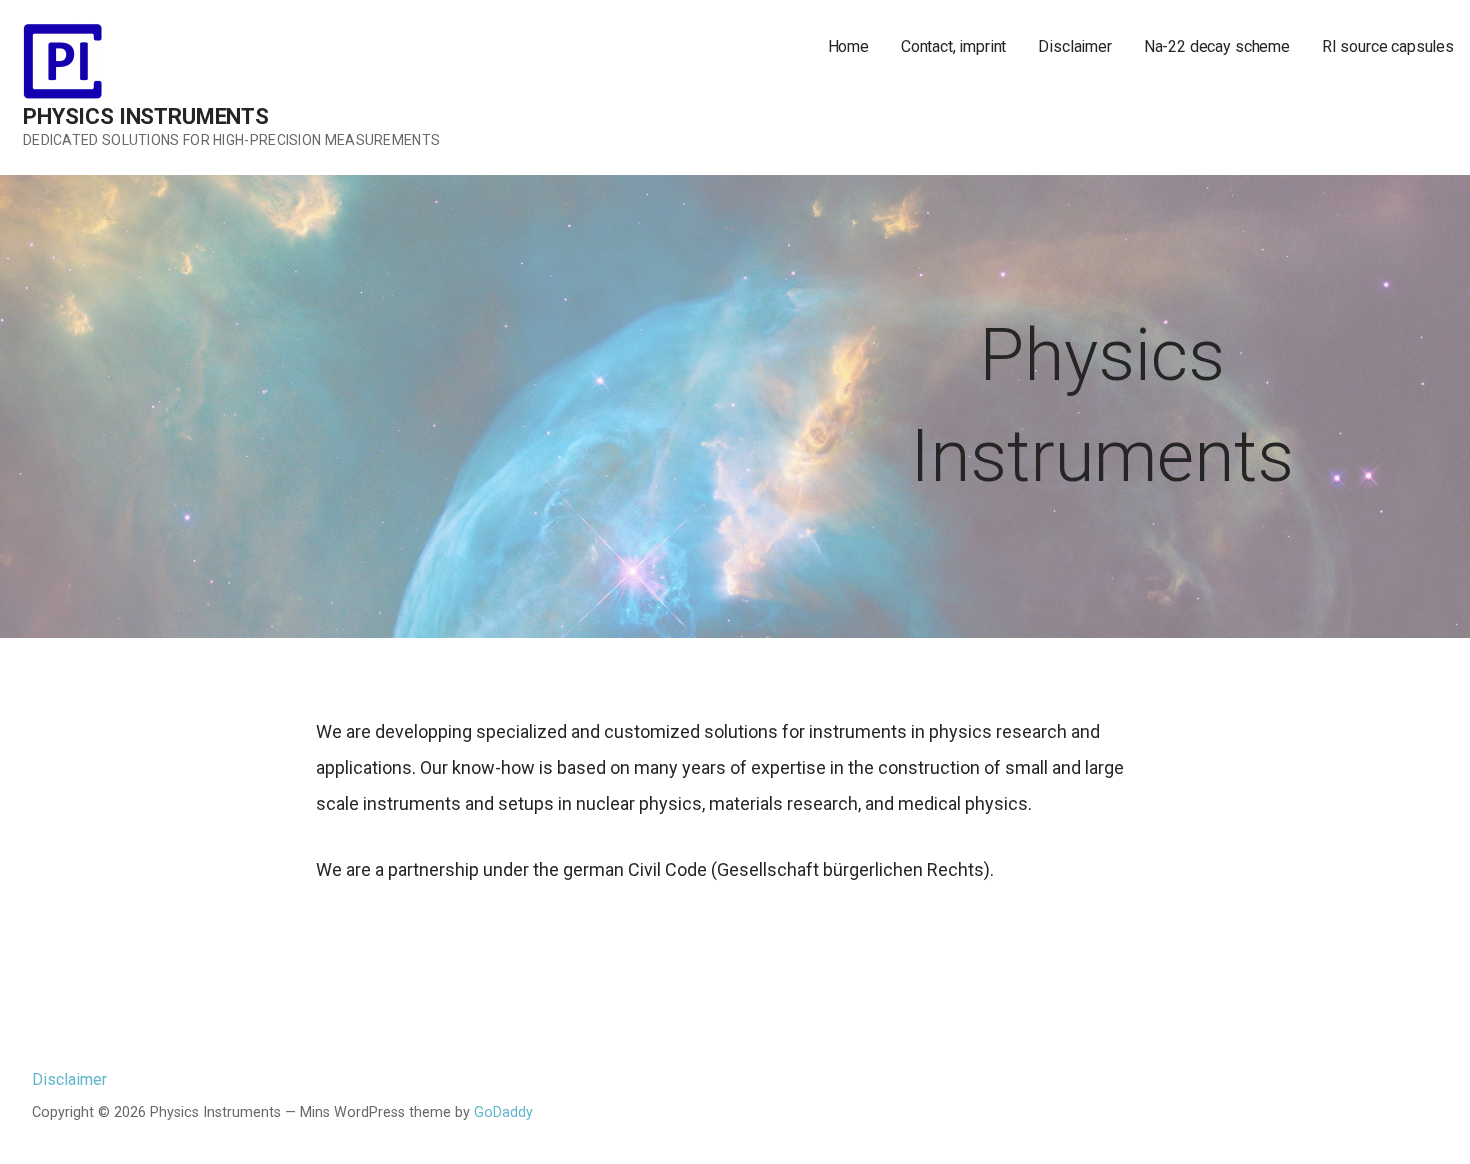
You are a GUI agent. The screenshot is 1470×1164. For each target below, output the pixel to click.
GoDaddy (503, 1112)
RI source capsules (1388, 46)
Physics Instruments (146, 116)
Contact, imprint (953, 46)
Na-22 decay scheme (1217, 46)
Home (848, 46)
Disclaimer (1074, 46)
